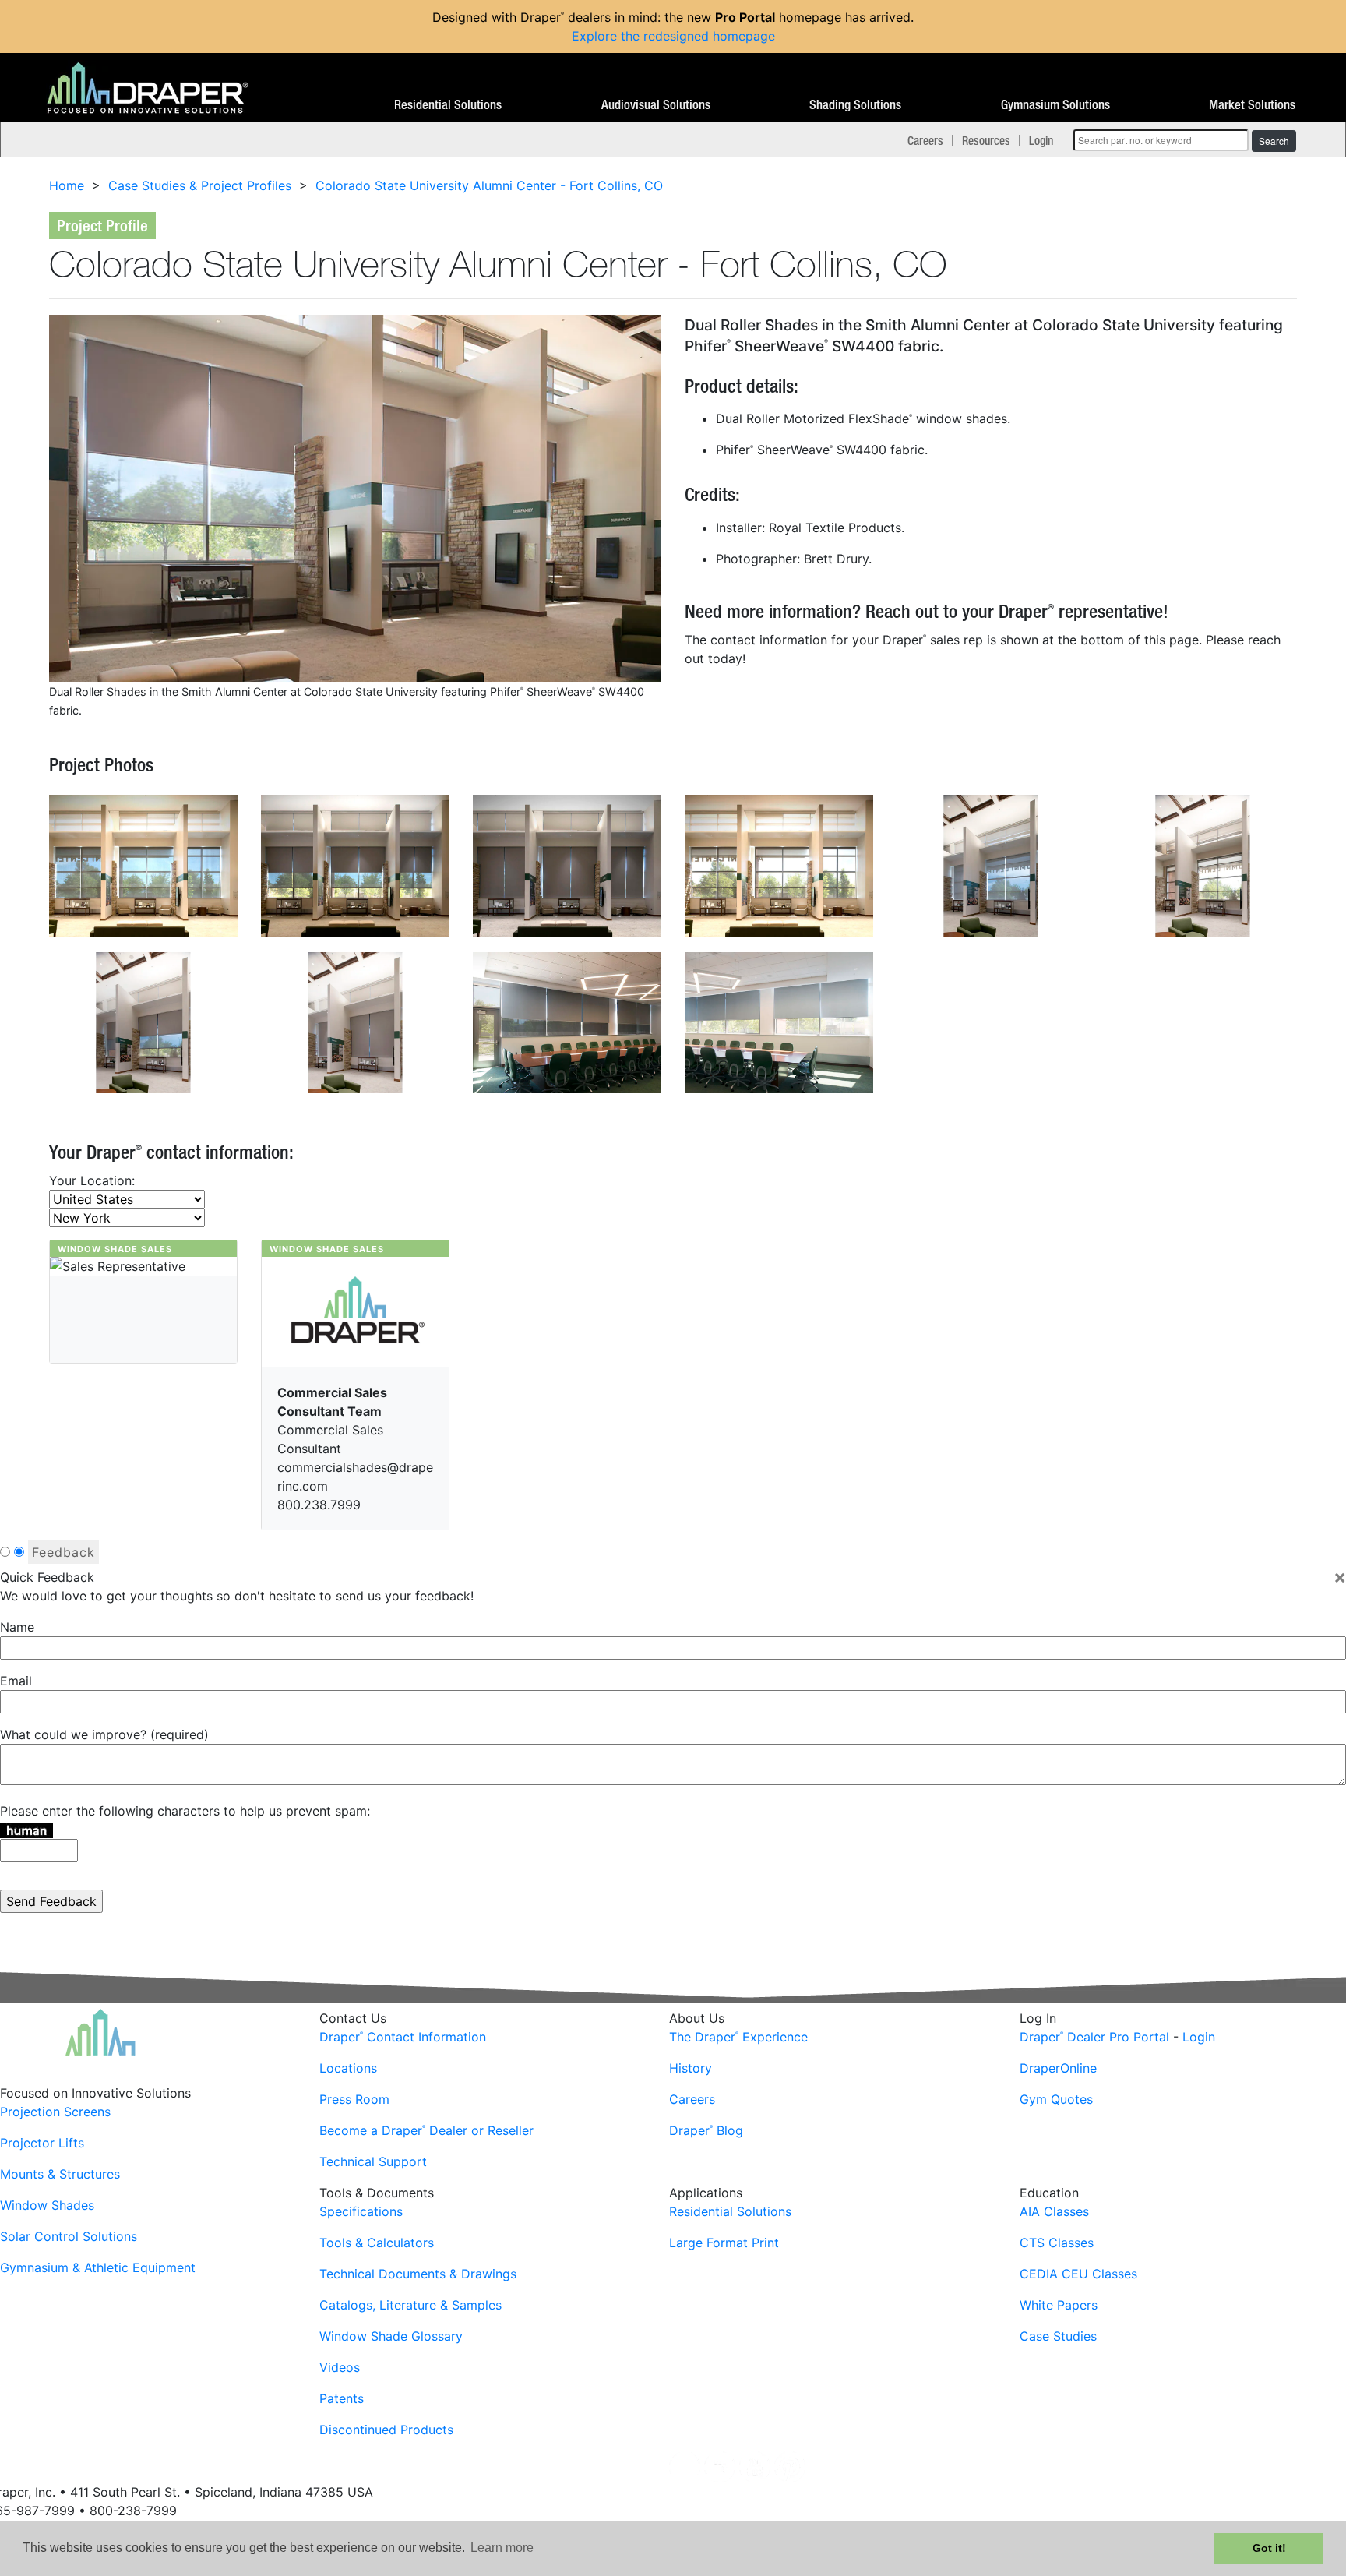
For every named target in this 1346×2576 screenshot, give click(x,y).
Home (67, 185)
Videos (340, 2367)
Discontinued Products (386, 2430)
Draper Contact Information (403, 2037)
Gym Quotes (1056, 2099)
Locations (348, 2068)
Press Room (354, 2099)
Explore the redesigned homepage (673, 36)
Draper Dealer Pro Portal (1094, 2037)
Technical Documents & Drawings (418, 2274)
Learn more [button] (502, 2548)
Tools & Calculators (377, 2243)
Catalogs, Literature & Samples (410, 2305)
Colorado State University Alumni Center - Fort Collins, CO (489, 185)
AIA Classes (1054, 2211)
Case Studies (1058, 2336)
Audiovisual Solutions (656, 105)
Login (1041, 140)
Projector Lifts (42, 2143)
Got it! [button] (1269, 2548)
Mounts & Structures (60, 2174)
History (691, 2068)
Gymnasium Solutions (1055, 105)
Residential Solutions (448, 105)
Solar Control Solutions (69, 2236)
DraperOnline (1058, 2068)
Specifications (361, 2211)
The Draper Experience (738, 2037)
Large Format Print (724, 2243)
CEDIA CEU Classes (1078, 2274)
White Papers (1059, 2305)
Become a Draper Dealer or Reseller (426, 2130)
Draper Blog (706, 2130)
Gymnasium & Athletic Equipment (98, 2267)
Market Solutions (1252, 105)
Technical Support (373, 2161)
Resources (986, 140)
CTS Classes (1057, 2243)
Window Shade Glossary (391, 2336)
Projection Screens (55, 2112)
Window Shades (47, 2205)
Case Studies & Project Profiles (200, 185)
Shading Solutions (855, 105)
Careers (925, 140)
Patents (342, 2398)
